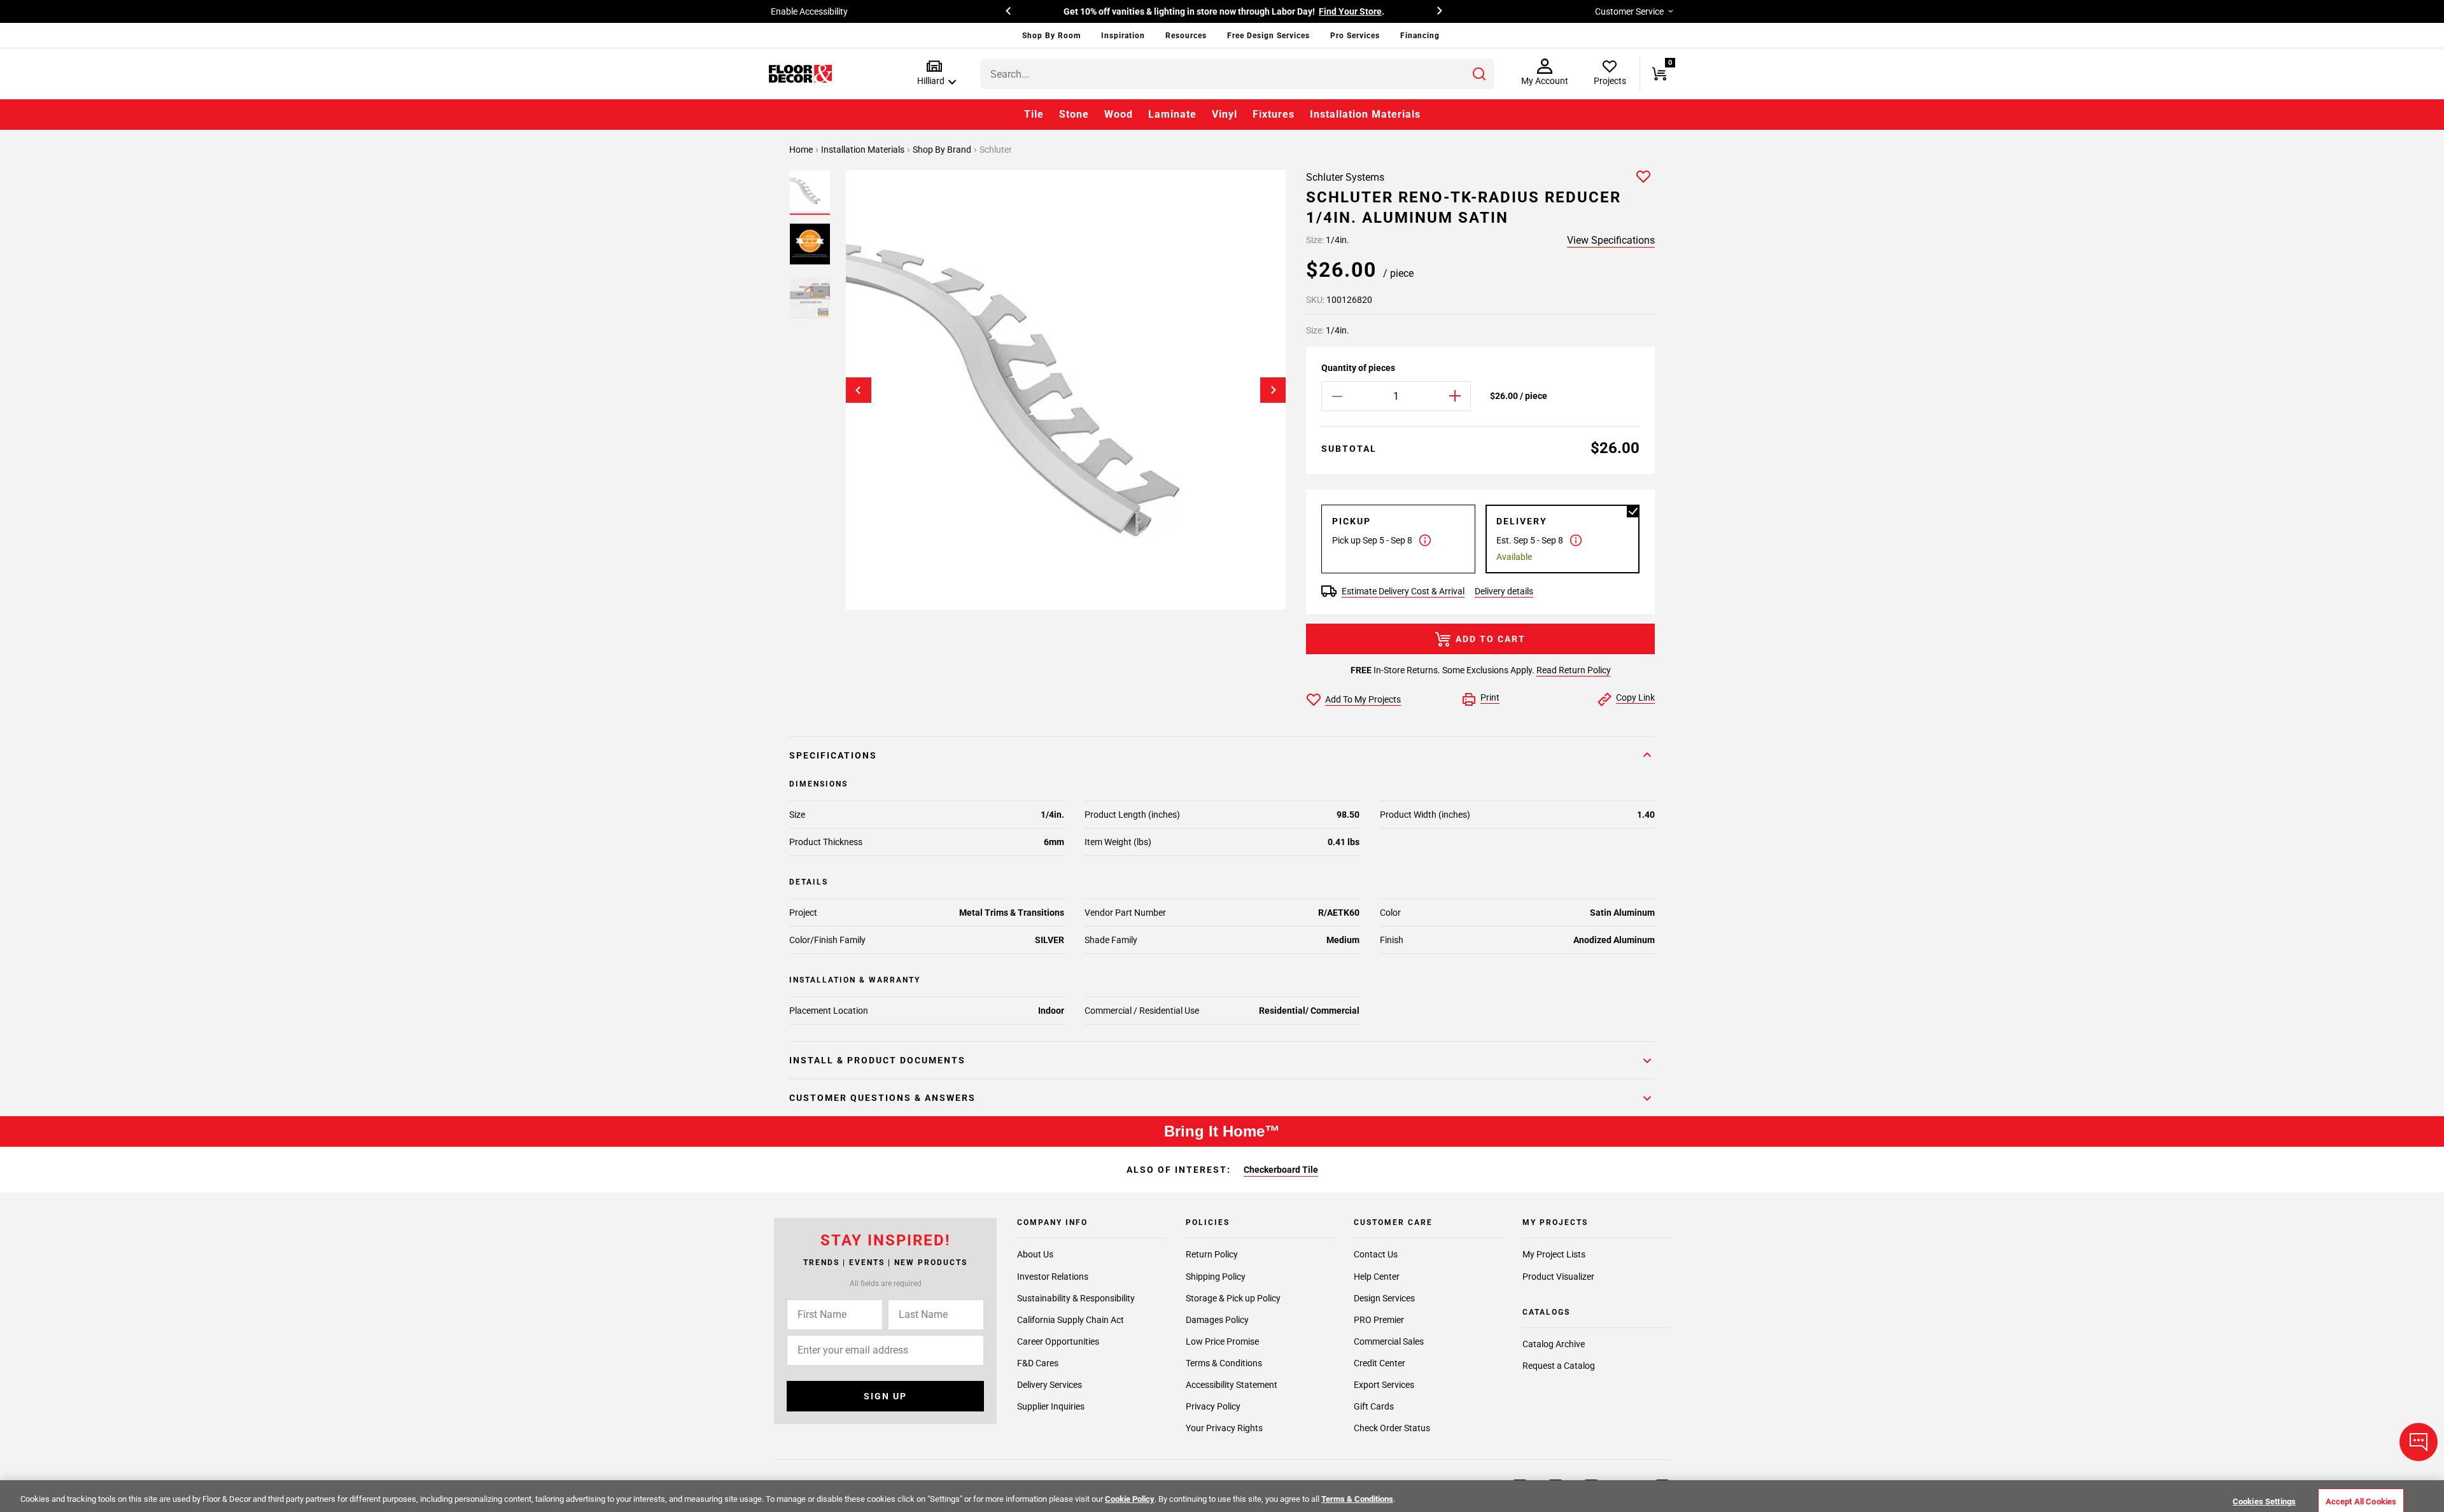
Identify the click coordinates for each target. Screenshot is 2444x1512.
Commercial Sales (1389, 1341)
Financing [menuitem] (1420, 36)
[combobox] (1237, 74)
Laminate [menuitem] (1172, 114)
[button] (934, 73)
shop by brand (943, 150)
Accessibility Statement (1232, 1385)
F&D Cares (1038, 1363)
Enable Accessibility (809, 11)
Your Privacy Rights (1224, 1428)
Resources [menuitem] (1186, 36)
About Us (1035, 1255)
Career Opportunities (1058, 1341)
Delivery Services (1050, 1385)
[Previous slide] (859, 390)
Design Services (1384, 1298)
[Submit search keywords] (1479, 74)
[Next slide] (1273, 390)
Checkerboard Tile (1281, 1170)
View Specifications (1611, 240)
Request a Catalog (1559, 1366)
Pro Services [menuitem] (1355, 36)
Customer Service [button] (1629, 11)
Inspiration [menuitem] (1123, 36)
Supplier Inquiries (1051, 1406)
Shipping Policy (1216, 1277)
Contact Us (1376, 1255)
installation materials (864, 150)
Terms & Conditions (1224, 1363)
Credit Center (1380, 1363)
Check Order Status (1392, 1428)
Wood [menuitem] (1119, 114)
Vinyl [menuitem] (1225, 114)
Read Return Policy (1574, 670)
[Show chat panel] (2419, 1442)
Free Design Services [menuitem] (1268, 36)
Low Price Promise (1222, 1341)
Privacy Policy (1213, 1406)
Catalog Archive (1554, 1344)
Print (1490, 697)
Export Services (1384, 1385)
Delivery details (1504, 591)
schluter (996, 150)
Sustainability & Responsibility (1076, 1298)
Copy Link (1635, 697)
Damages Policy (1217, 1320)
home (802, 150)
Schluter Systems (1345, 177)
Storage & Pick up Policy (1233, 1298)
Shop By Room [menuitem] (1051, 36)
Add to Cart (1491, 639)
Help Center (1377, 1277)
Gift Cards (1374, 1406)
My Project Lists (1554, 1255)
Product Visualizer (1558, 1277)
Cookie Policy (1130, 1499)
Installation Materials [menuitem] (1365, 114)
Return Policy (1212, 1255)
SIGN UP (885, 1396)
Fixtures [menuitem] (1274, 114)
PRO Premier (1379, 1320)
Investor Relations (1053, 1277)
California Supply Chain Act (1071, 1320)
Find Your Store (1350, 11)
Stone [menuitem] (1074, 114)
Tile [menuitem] (1034, 114)
